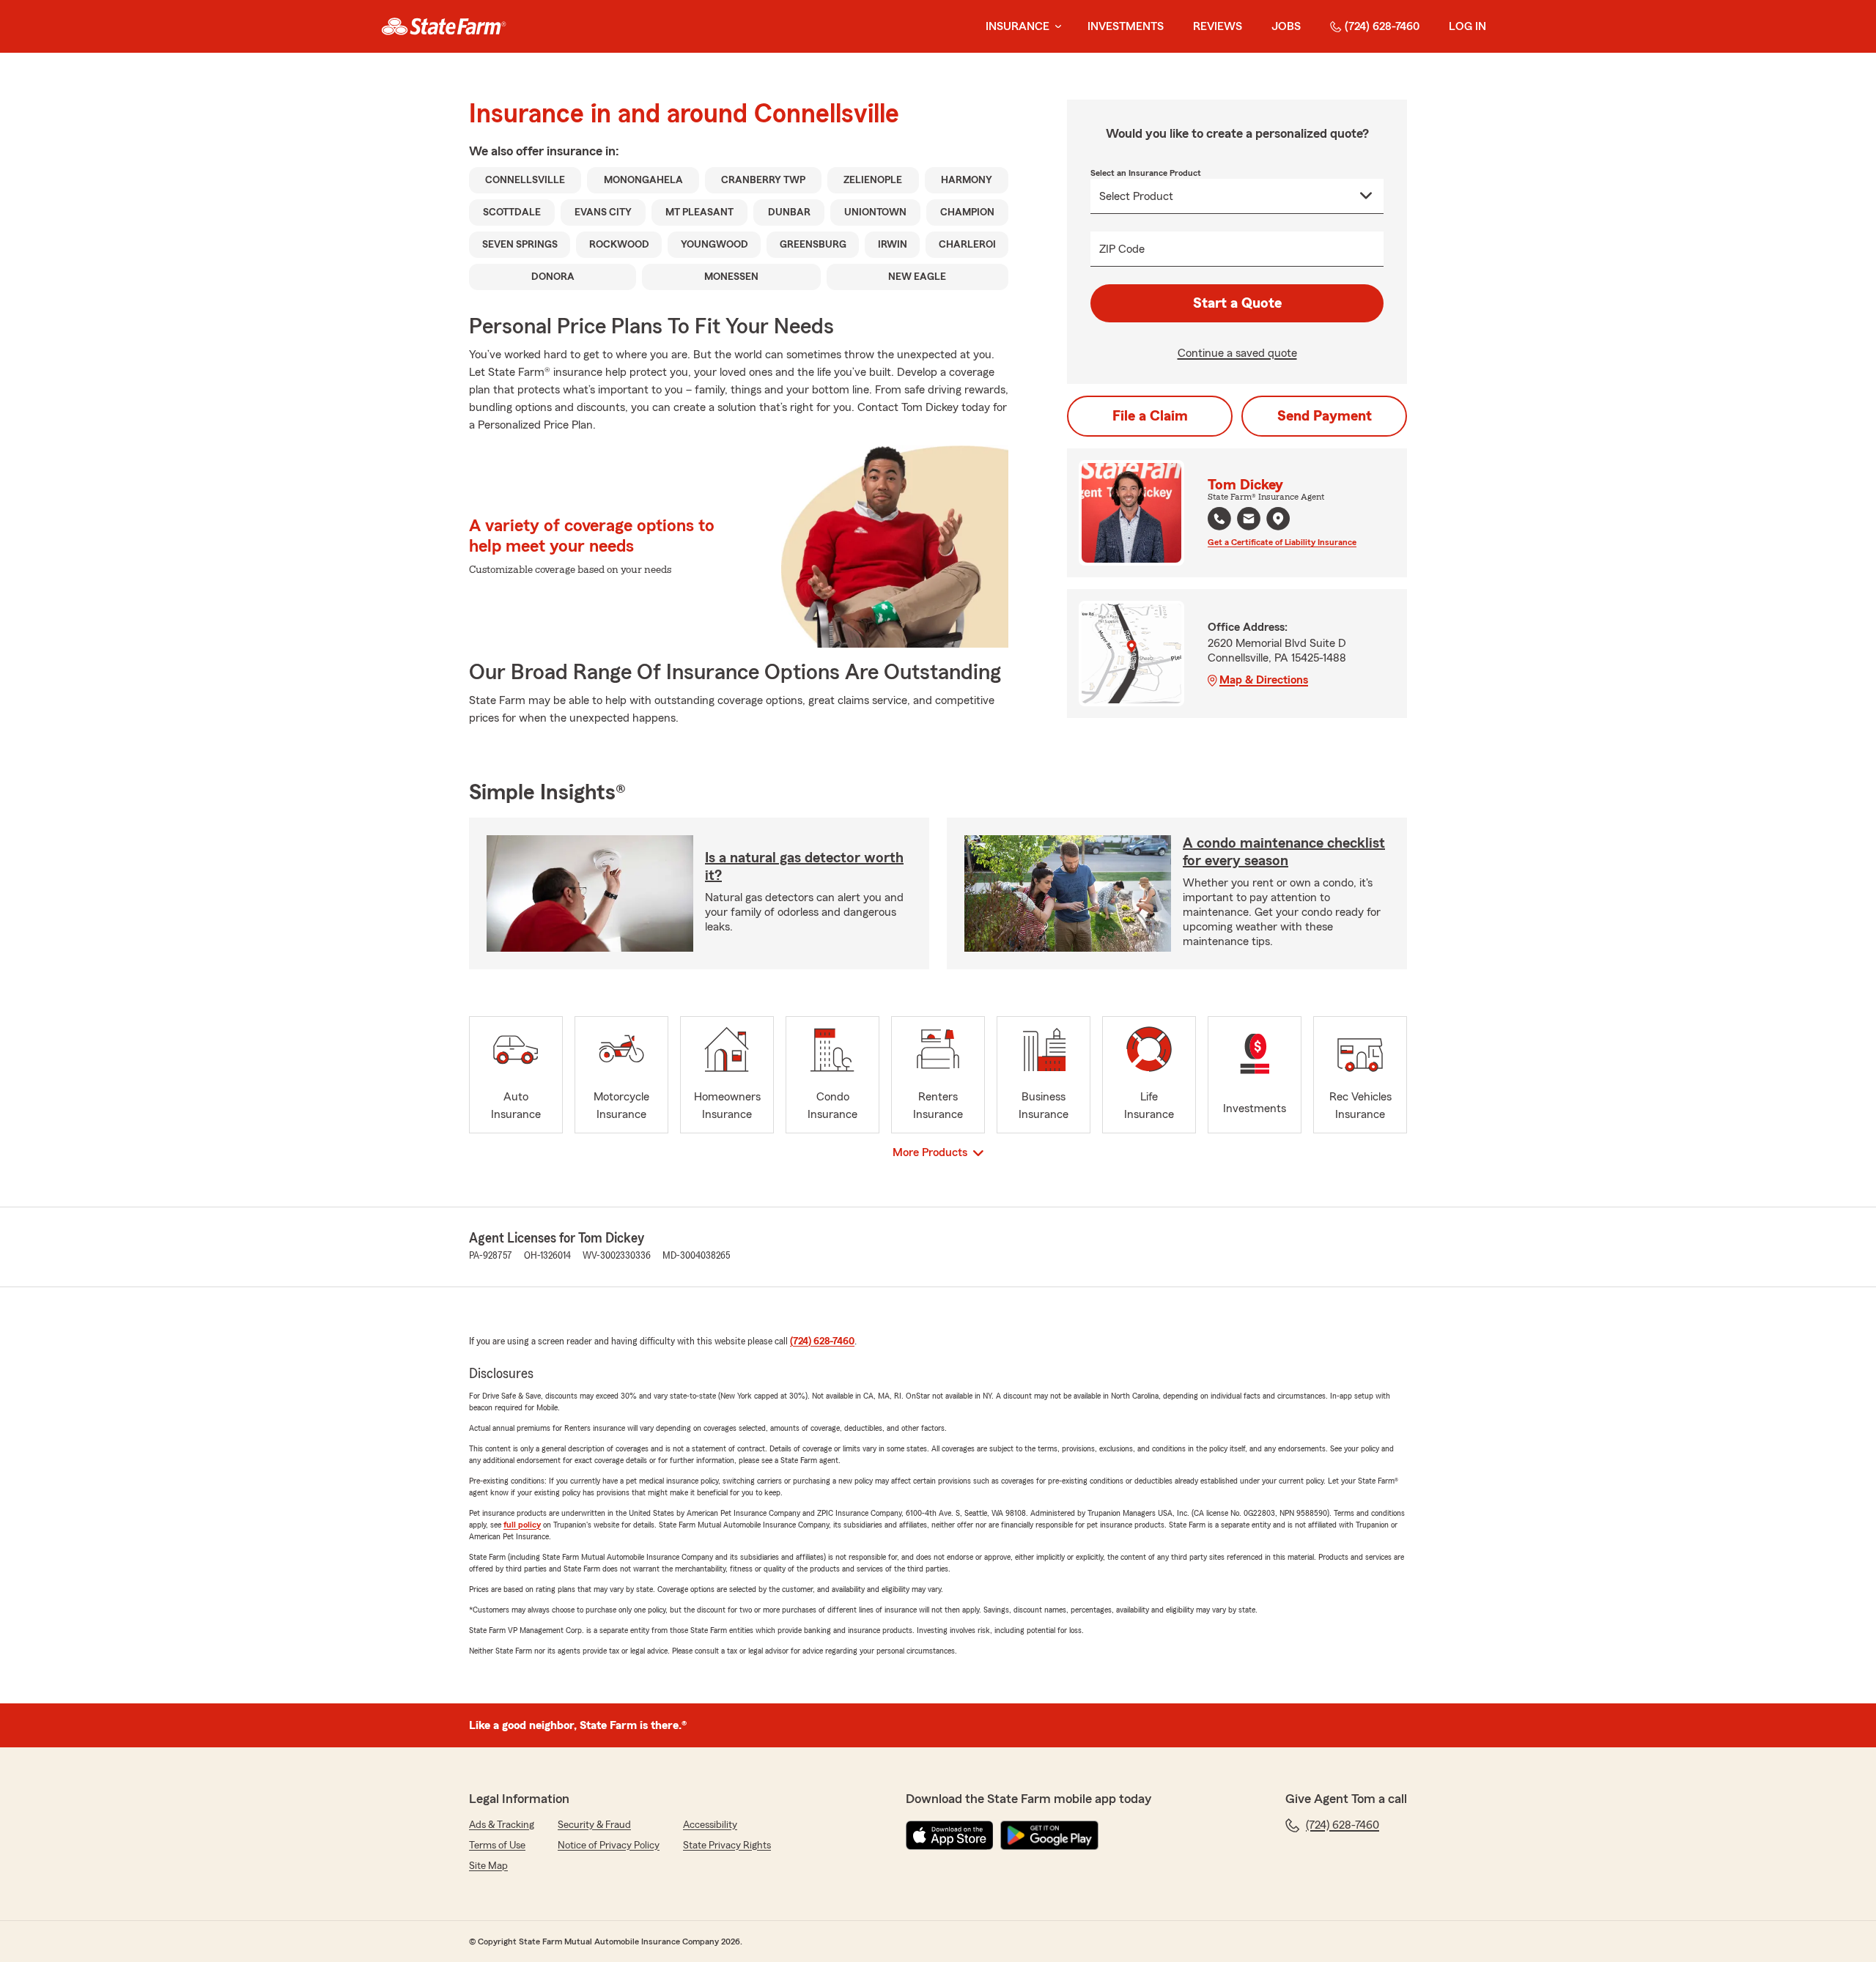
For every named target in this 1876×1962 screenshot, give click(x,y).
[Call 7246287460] (1219, 519)
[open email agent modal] (1249, 521)
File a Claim (1150, 416)
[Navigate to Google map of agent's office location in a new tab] (1278, 519)
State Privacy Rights (727, 1846)
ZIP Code (1122, 249)
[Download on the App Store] (950, 1835)
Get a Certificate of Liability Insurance (1282, 542)
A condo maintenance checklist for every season (1284, 852)
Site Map (488, 1866)
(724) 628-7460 (1382, 26)
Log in (1467, 26)
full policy (522, 1525)
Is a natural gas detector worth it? (804, 867)
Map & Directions (1264, 680)
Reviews (1218, 26)
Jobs (1286, 26)
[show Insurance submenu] (1055, 27)
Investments (1126, 26)
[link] (444, 26)
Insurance (1018, 26)
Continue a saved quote (1237, 353)
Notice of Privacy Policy (609, 1846)
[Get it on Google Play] (1049, 1835)
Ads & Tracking (502, 1825)
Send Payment (1325, 416)
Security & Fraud (594, 1825)
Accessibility (710, 1825)
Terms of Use (497, 1846)
